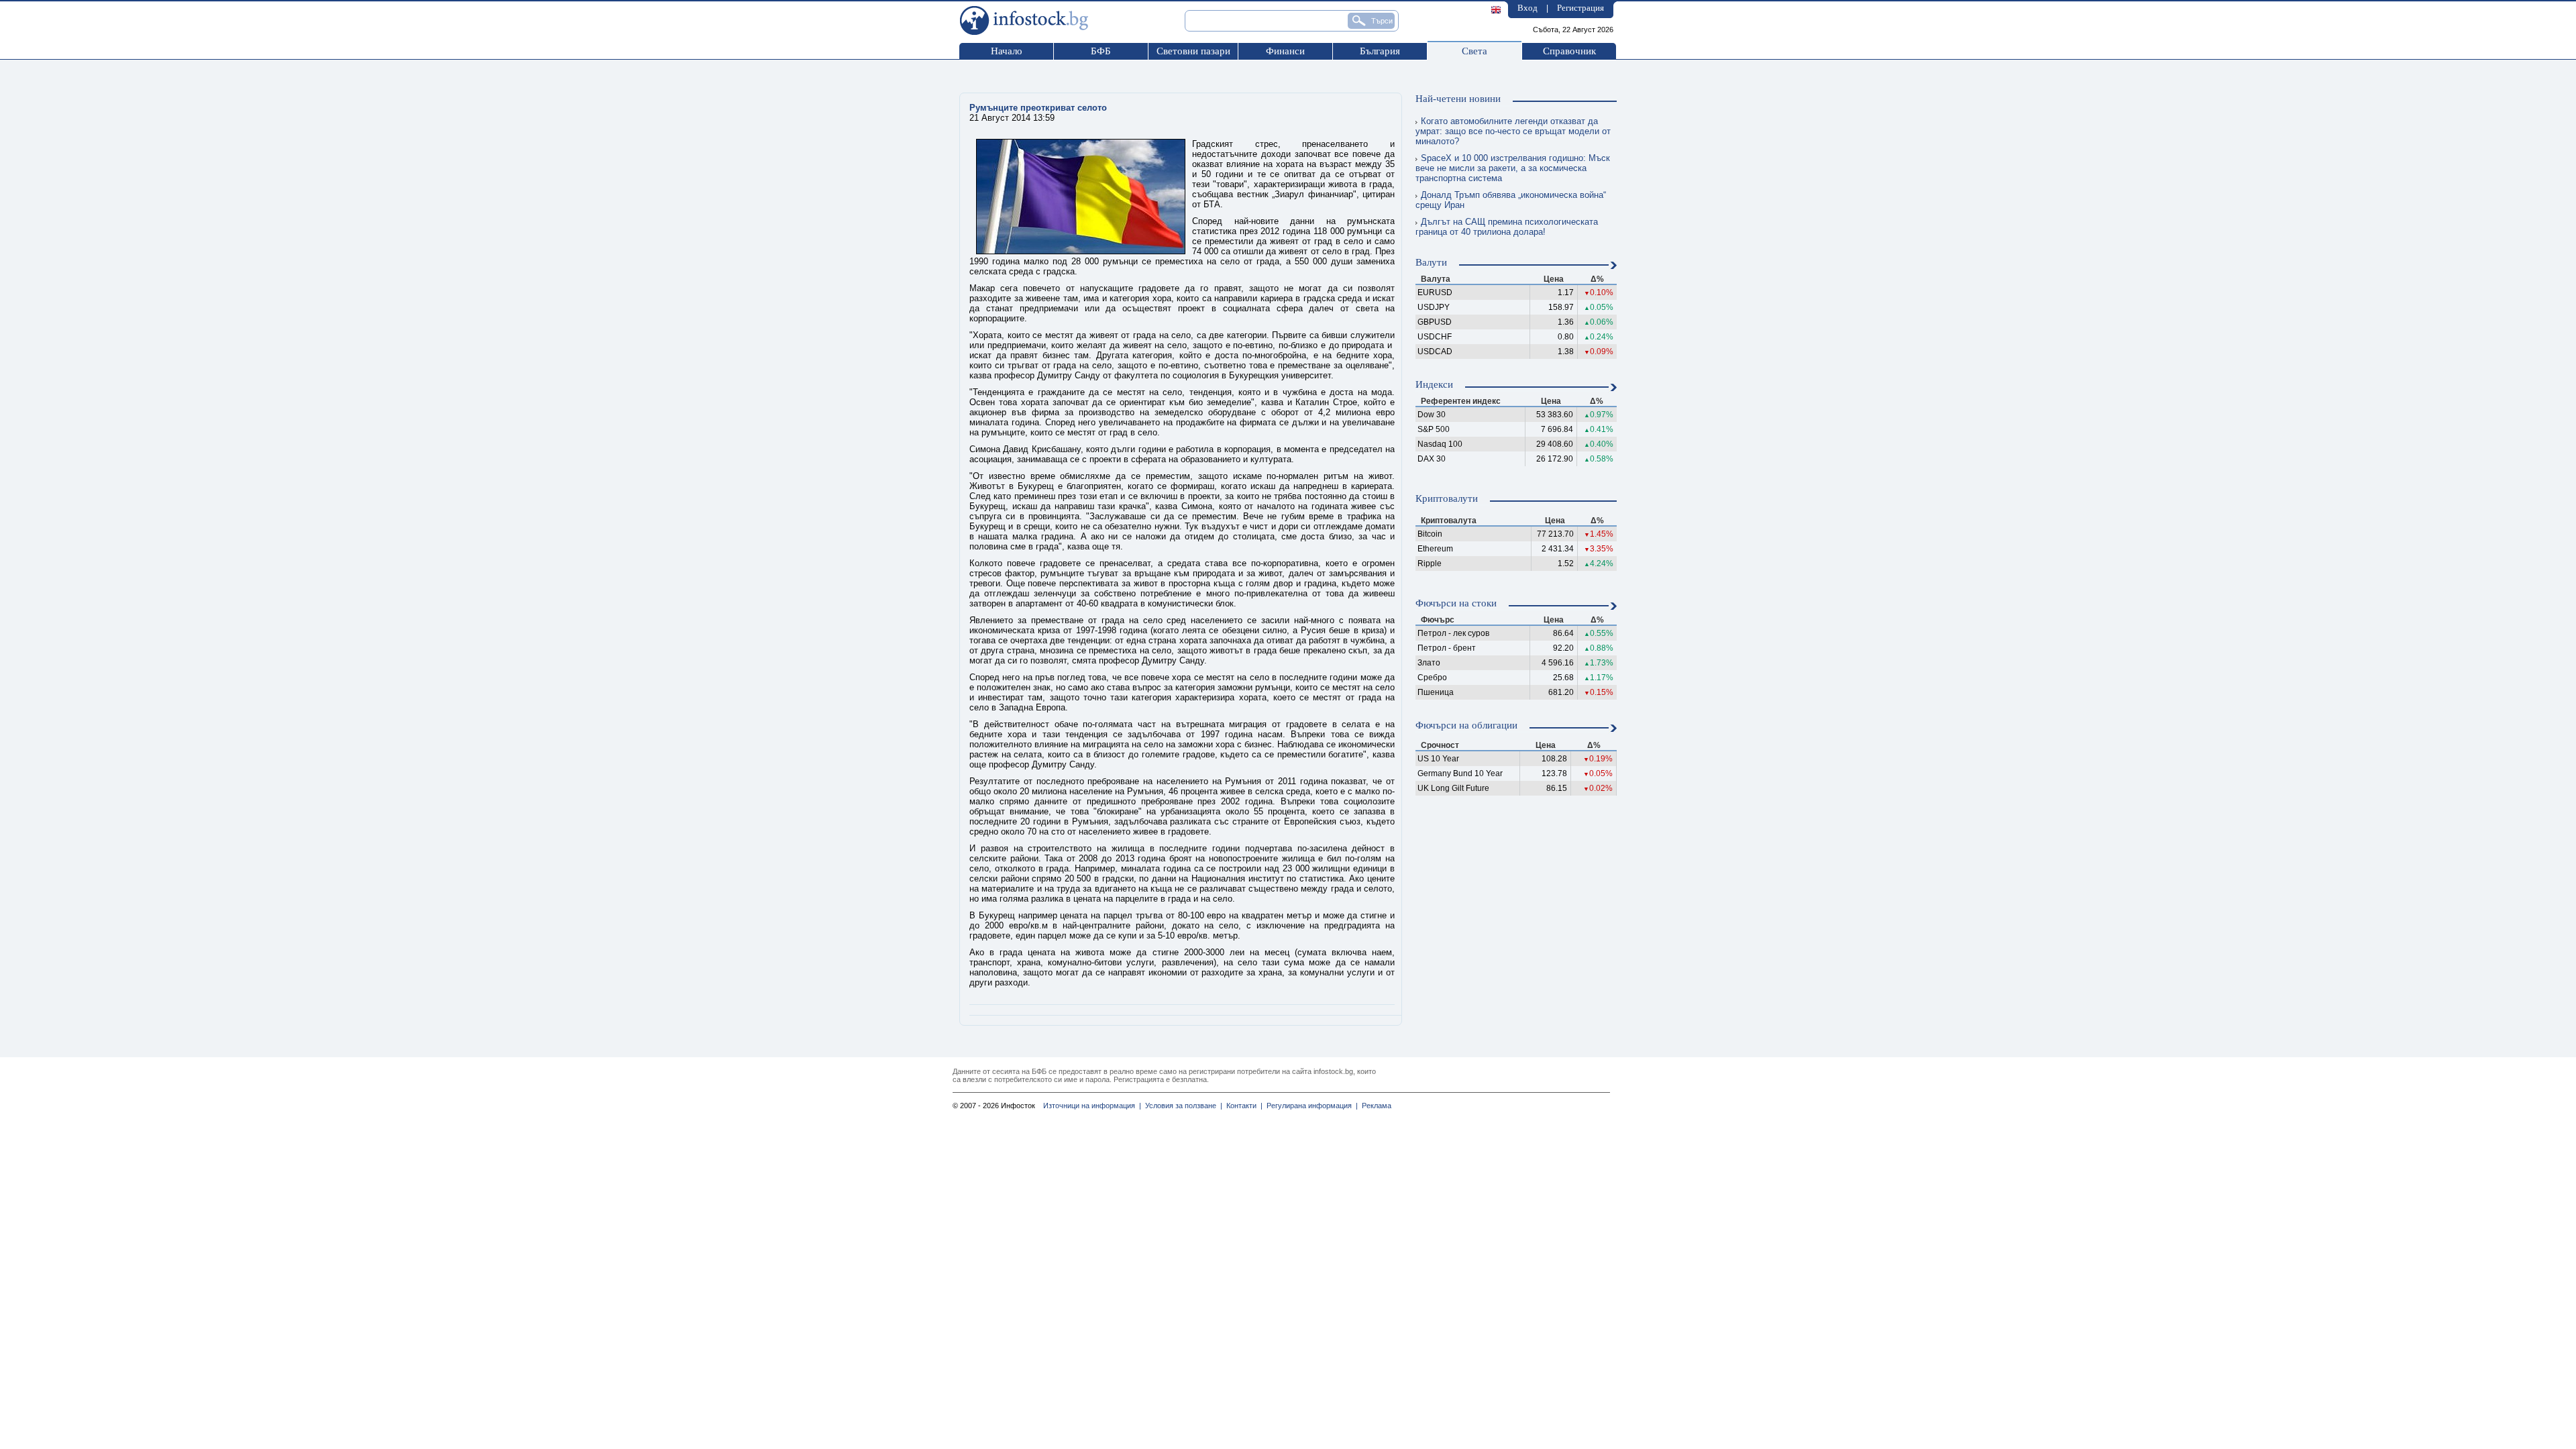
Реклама (1375, 1106)
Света (1474, 51)
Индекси (1434, 384)
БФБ (1101, 51)
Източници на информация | (1092, 1106)
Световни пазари (1193, 51)
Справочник (1569, 51)
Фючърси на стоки (1456, 603)
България (1380, 51)
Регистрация (1580, 8)
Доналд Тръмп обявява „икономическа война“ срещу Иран (1511, 200)
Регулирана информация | (1310, 1106)
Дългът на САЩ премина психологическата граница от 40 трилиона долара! (1507, 227)
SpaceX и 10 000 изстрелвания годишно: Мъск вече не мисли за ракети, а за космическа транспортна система (1513, 168)
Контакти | (1242, 1106)
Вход (1527, 8)
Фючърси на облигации (1466, 725)
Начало (1007, 51)
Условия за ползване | (1182, 1106)
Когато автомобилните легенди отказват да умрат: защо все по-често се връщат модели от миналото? (1513, 131)
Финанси (1285, 51)
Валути (1431, 262)
